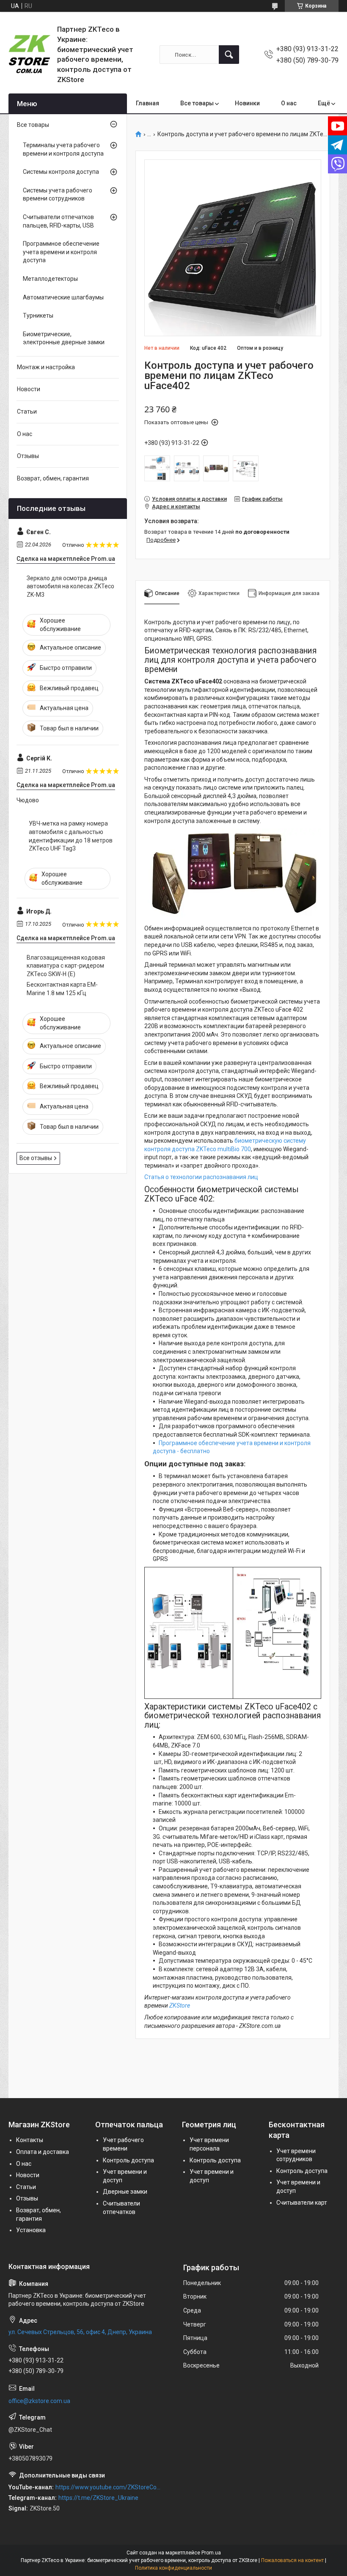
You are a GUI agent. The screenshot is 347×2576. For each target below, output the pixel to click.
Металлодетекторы (50, 279)
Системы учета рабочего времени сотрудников (58, 195)
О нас (289, 103)
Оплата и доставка (43, 2152)
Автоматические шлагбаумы (63, 297)
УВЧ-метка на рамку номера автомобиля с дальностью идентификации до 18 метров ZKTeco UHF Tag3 (71, 836)
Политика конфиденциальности (173, 2568)
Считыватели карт (302, 2203)
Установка (31, 2230)
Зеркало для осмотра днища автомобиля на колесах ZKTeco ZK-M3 (70, 586)
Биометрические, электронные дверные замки (64, 338)
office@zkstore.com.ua (39, 2401)
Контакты (30, 2140)
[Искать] (229, 55)
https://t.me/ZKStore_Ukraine (98, 2498)
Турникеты (38, 315)
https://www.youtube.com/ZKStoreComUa (110, 2487)
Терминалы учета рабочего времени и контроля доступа (63, 149)
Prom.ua (211, 2553)
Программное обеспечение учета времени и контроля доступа (61, 252)
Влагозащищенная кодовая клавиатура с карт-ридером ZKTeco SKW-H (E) (66, 966)
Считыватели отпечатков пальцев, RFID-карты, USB (58, 221)
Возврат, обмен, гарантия (53, 478)
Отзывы (28, 456)
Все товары (197, 103)
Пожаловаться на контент (292, 2560)
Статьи (27, 412)
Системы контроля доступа (61, 172)
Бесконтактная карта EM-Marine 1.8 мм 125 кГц (62, 989)
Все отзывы (36, 1158)
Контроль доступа (128, 2160)
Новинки (247, 103)
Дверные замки (125, 2192)
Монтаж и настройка (46, 367)
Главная (147, 103)
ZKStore (180, 2005)
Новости (29, 389)
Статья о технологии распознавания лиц (201, 1177)
